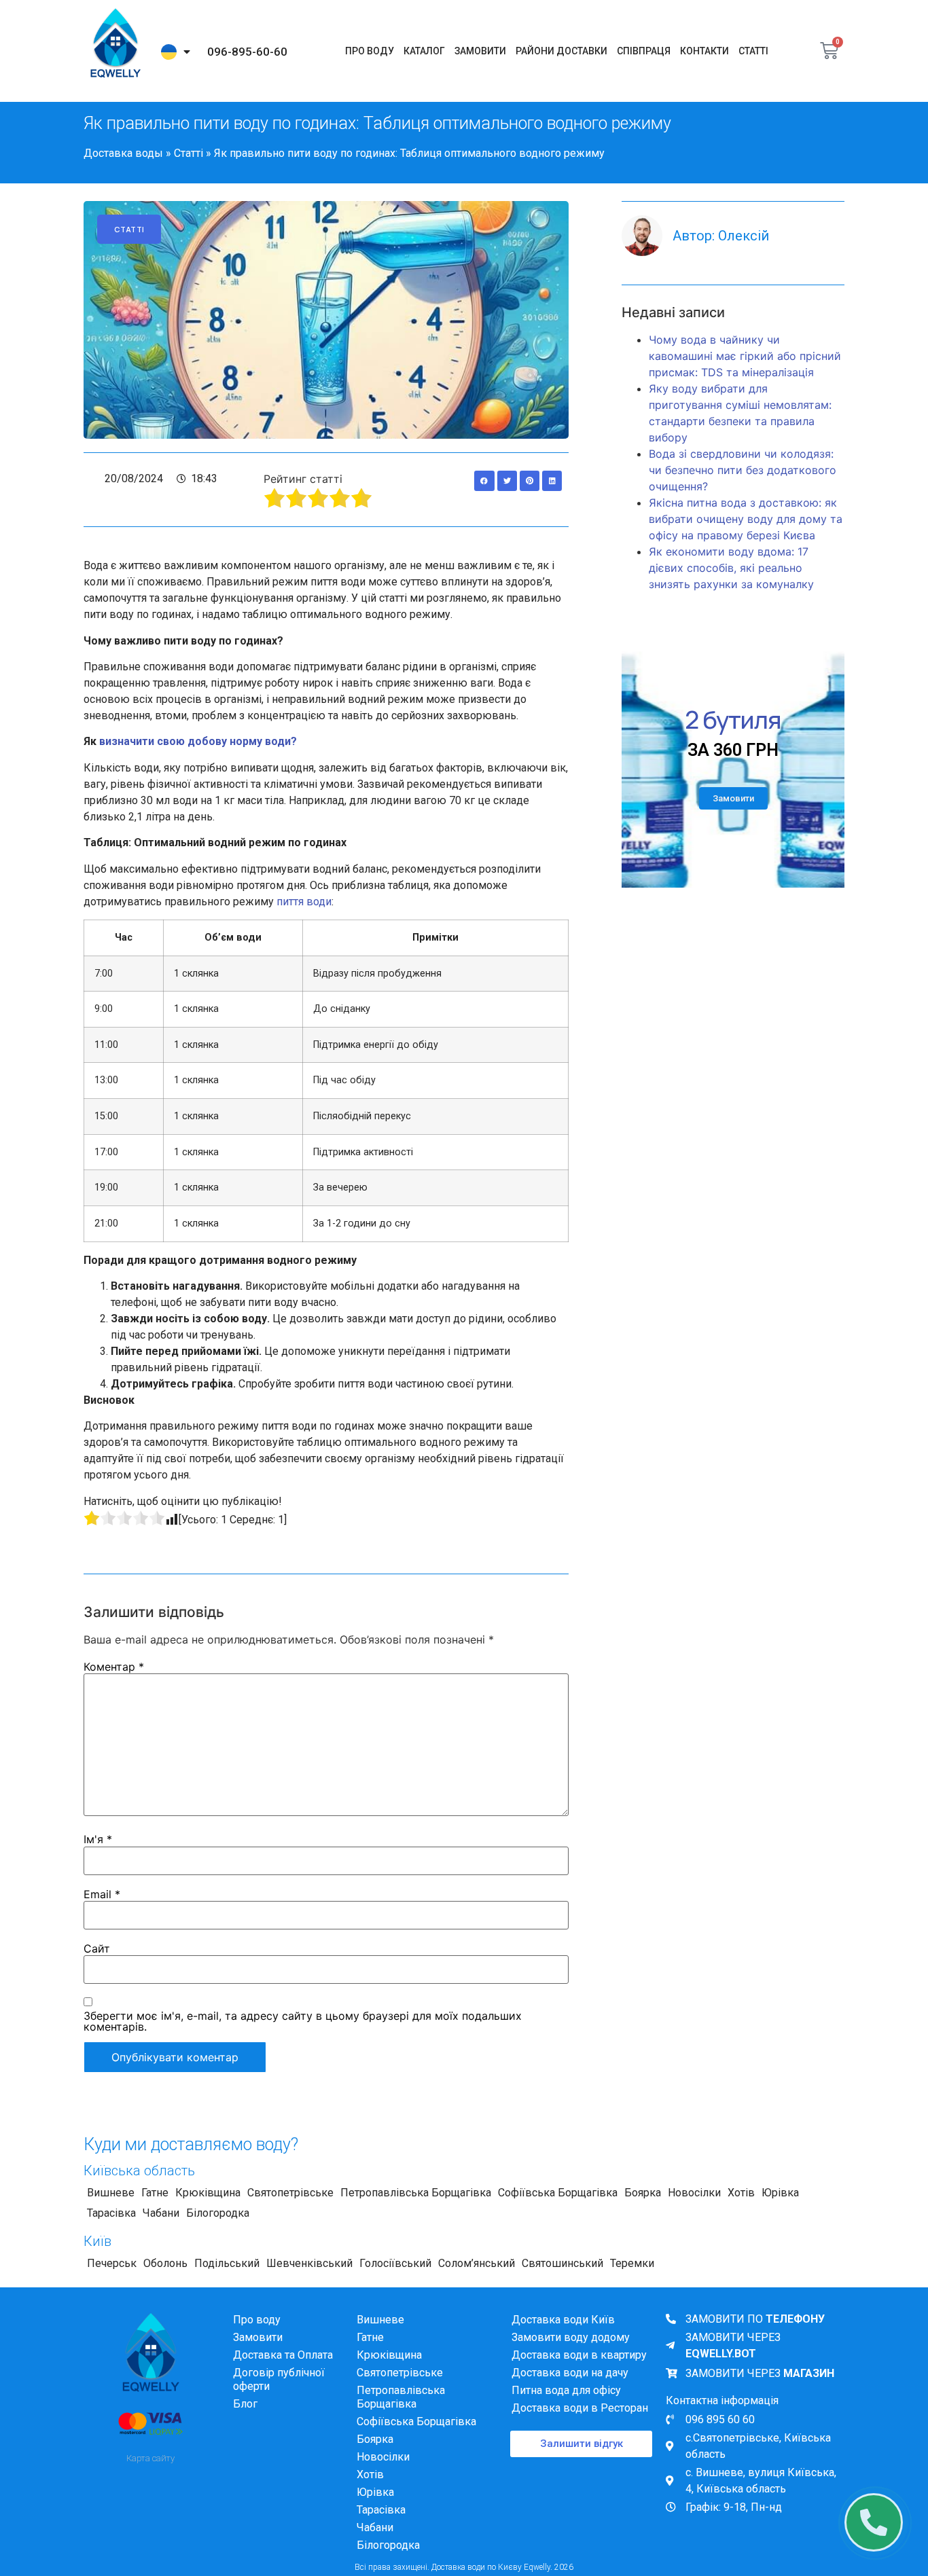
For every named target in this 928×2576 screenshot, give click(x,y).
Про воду (370, 51)
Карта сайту (150, 2458)
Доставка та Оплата (283, 2355)
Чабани (161, 2213)
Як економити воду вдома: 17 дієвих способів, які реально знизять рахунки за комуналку (731, 568)
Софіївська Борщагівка (558, 2193)
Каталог (424, 51)
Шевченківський (309, 2263)
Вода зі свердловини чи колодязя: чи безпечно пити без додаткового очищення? (743, 470)
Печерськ (112, 2263)
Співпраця (644, 51)
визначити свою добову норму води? (198, 741)
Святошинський (563, 2263)
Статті (753, 51)
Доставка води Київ (563, 2320)
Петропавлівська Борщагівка (416, 2193)
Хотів (741, 2193)
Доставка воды (123, 153)
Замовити (480, 51)
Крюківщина (208, 2193)
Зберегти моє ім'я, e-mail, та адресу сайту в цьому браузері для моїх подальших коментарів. (303, 2021)
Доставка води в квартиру (579, 2355)
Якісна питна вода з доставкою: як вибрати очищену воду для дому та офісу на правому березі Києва (746, 519)
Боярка (643, 2193)
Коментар (114, 1667)
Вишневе (111, 2193)
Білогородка (218, 2213)
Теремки (632, 2263)
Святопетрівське (290, 2193)
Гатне (155, 2193)
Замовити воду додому (571, 2337)
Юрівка (780, 2193)
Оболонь (165, 2263)
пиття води (304, 902)
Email (102, 1894)
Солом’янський (477, 2263)
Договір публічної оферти (279, 2379)
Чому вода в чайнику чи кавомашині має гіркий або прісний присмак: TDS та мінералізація (745, 356)
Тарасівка (111, 2213)
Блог (245, 2404)
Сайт (97, 1948)
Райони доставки (561, 51)
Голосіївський (395, 2263)
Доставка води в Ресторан (580, 2408)
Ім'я (98, 1839)
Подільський (227, 2263)
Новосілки (694, 2193)
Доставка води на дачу (570, 2373)
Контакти (704, 51)
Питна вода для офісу (566, 2390)
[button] (484, 480)
